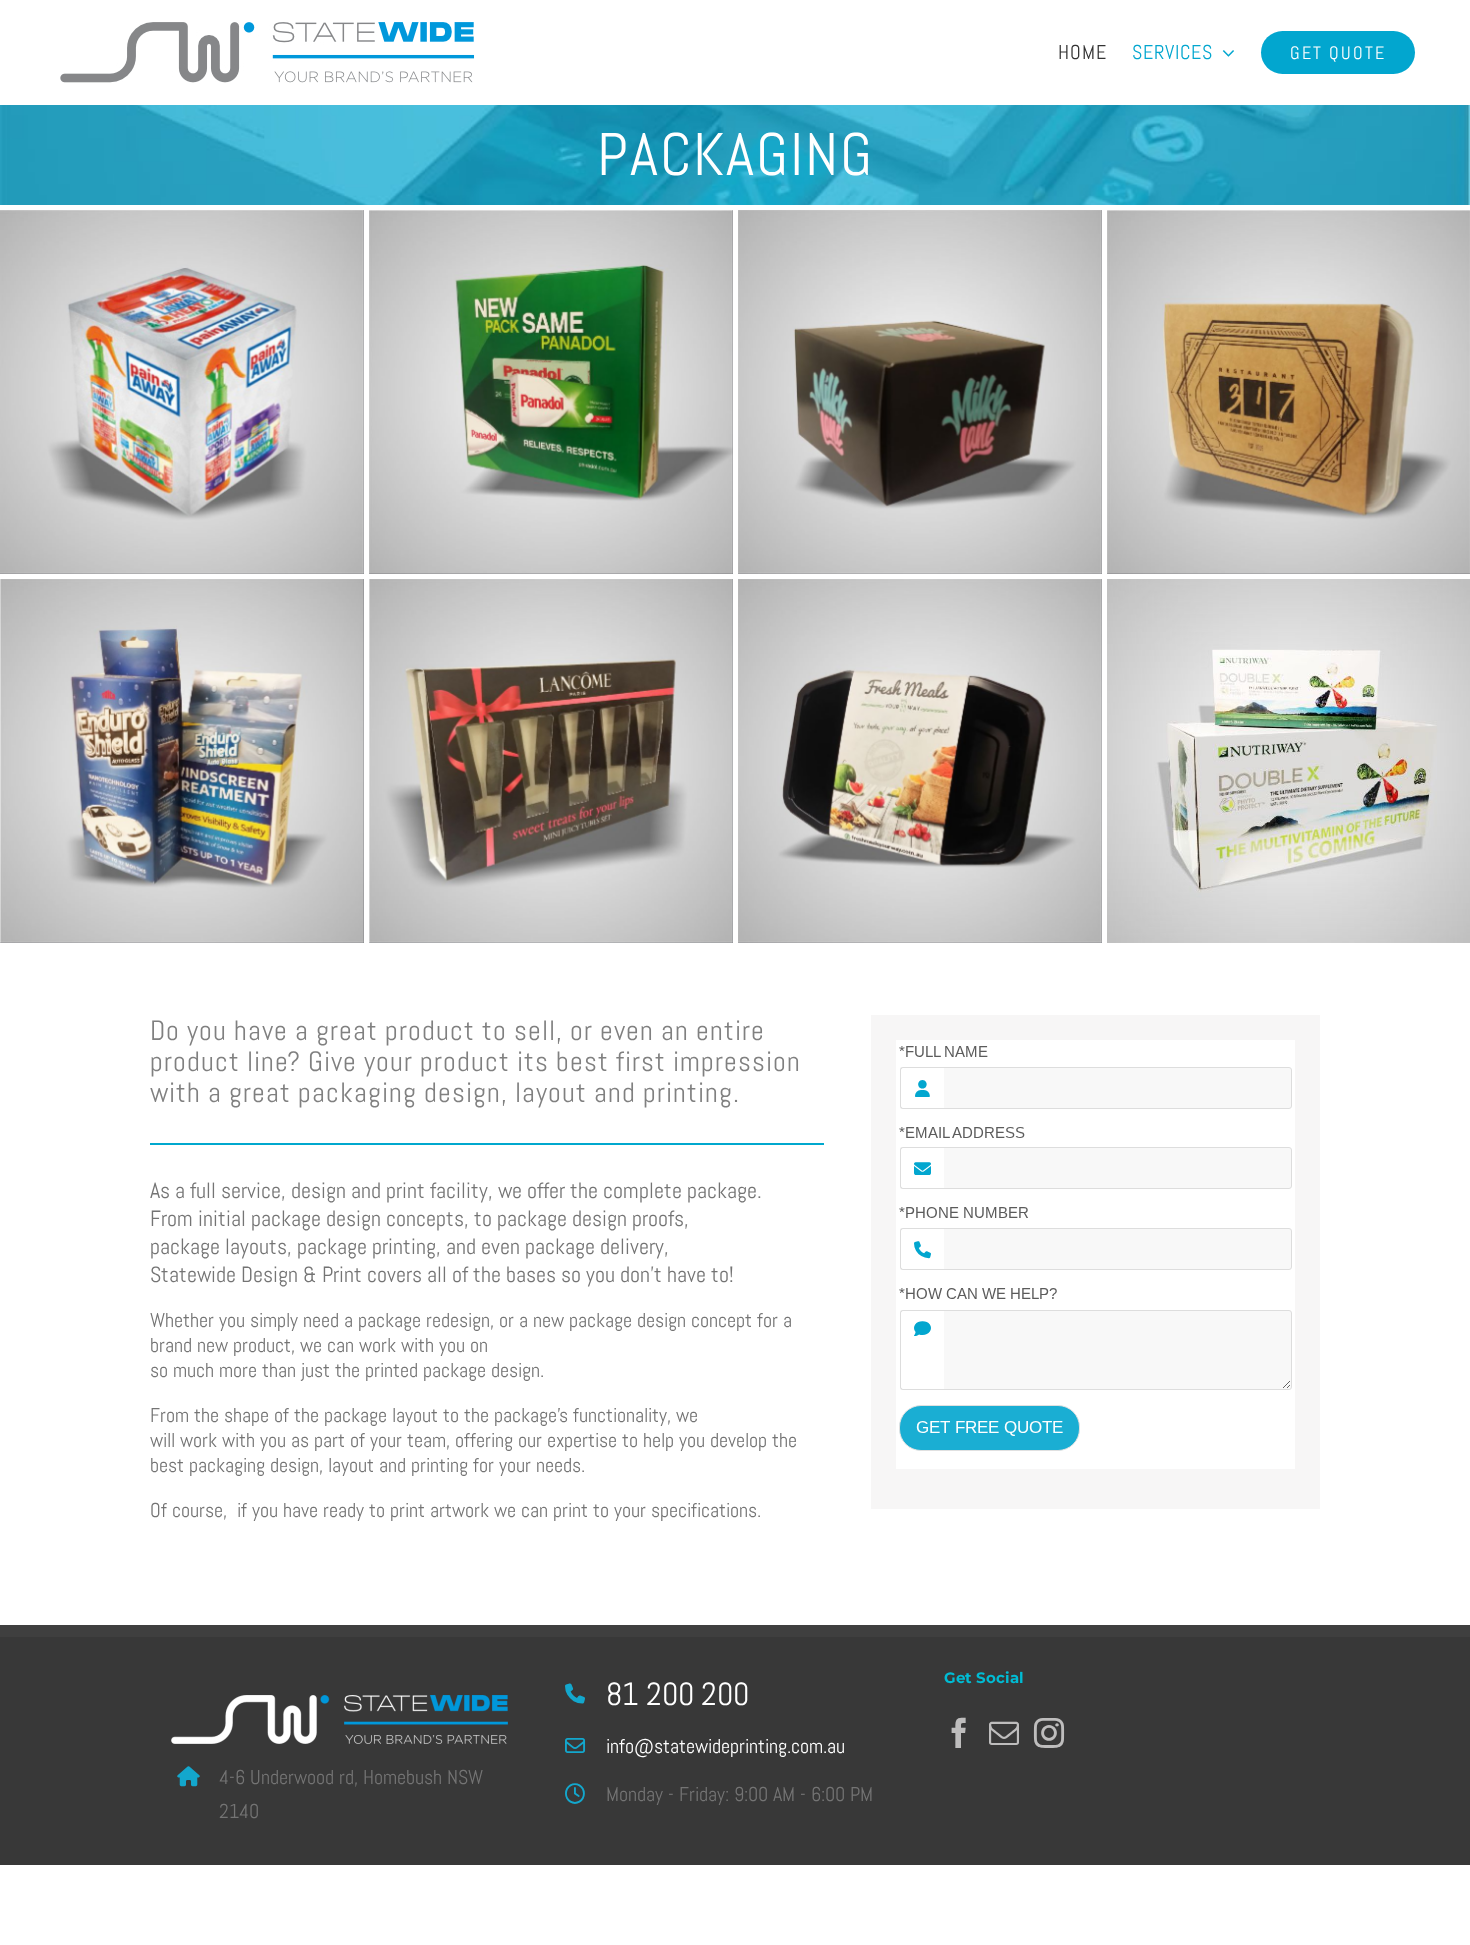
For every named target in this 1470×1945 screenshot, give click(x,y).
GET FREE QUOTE (989, 1427)
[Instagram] (1049, 1733)
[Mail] (1004, 1733)
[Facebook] (959, 1733)
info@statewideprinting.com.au (725, 1746)
